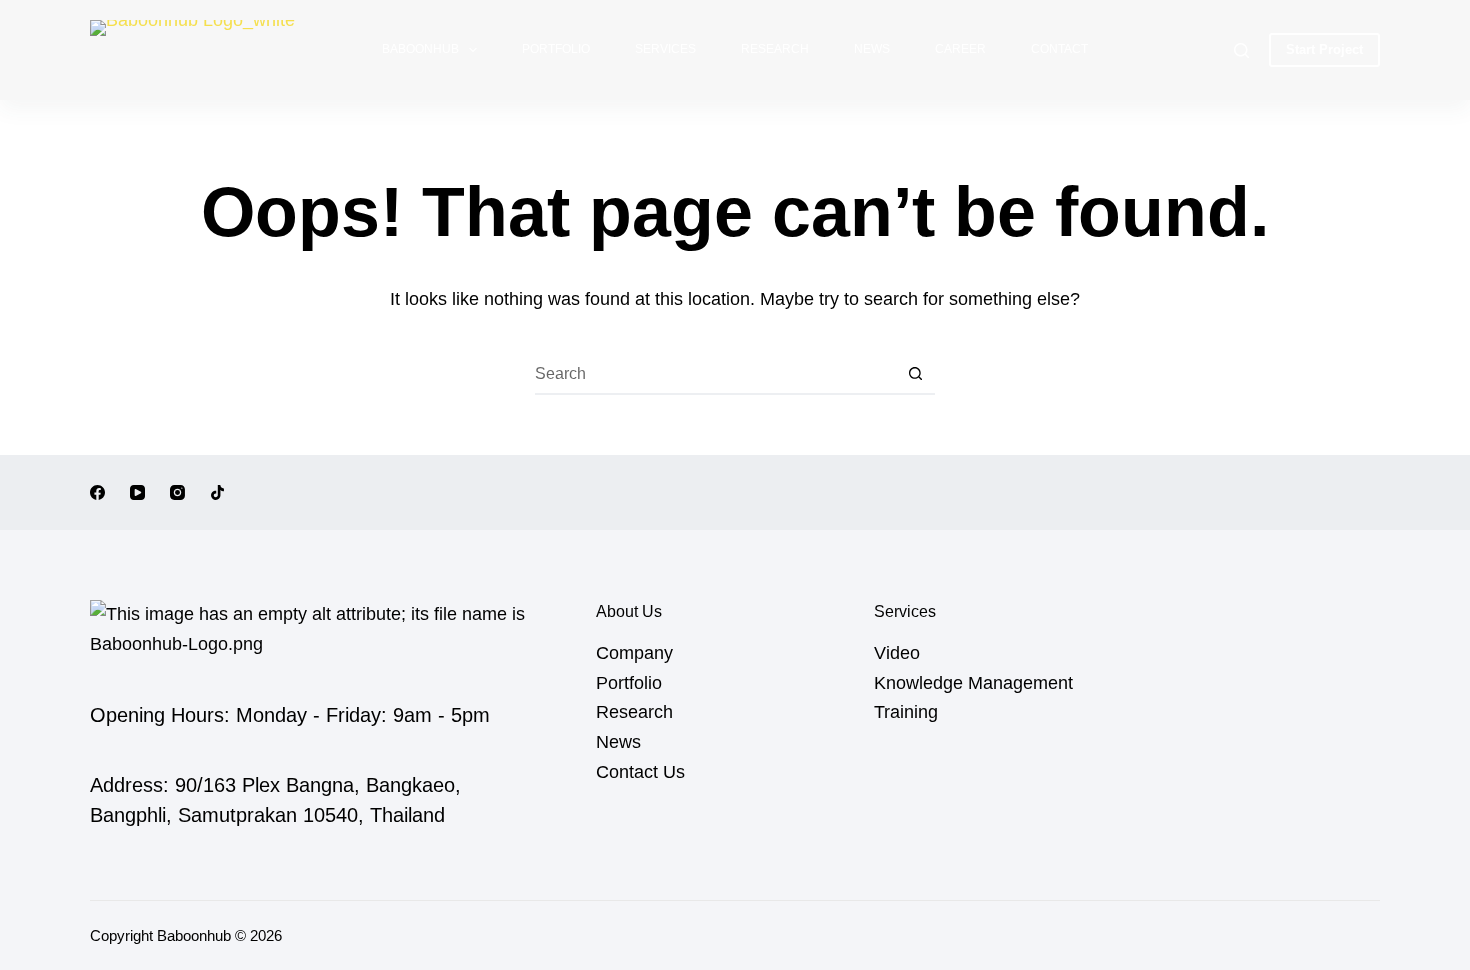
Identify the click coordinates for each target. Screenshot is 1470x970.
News (872, 49)
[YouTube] (137, 492)
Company (634, 653)
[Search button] (915, 375)
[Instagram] (177, 492)
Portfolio (556, 49)
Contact (1059, 49)
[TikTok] (217, 492)
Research (775, 49)
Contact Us (640, 772)
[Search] (1241, 50)
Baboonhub (420, 49)
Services (665, 49)
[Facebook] (97, 492)
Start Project (1324, 49)
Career (960, 49)
